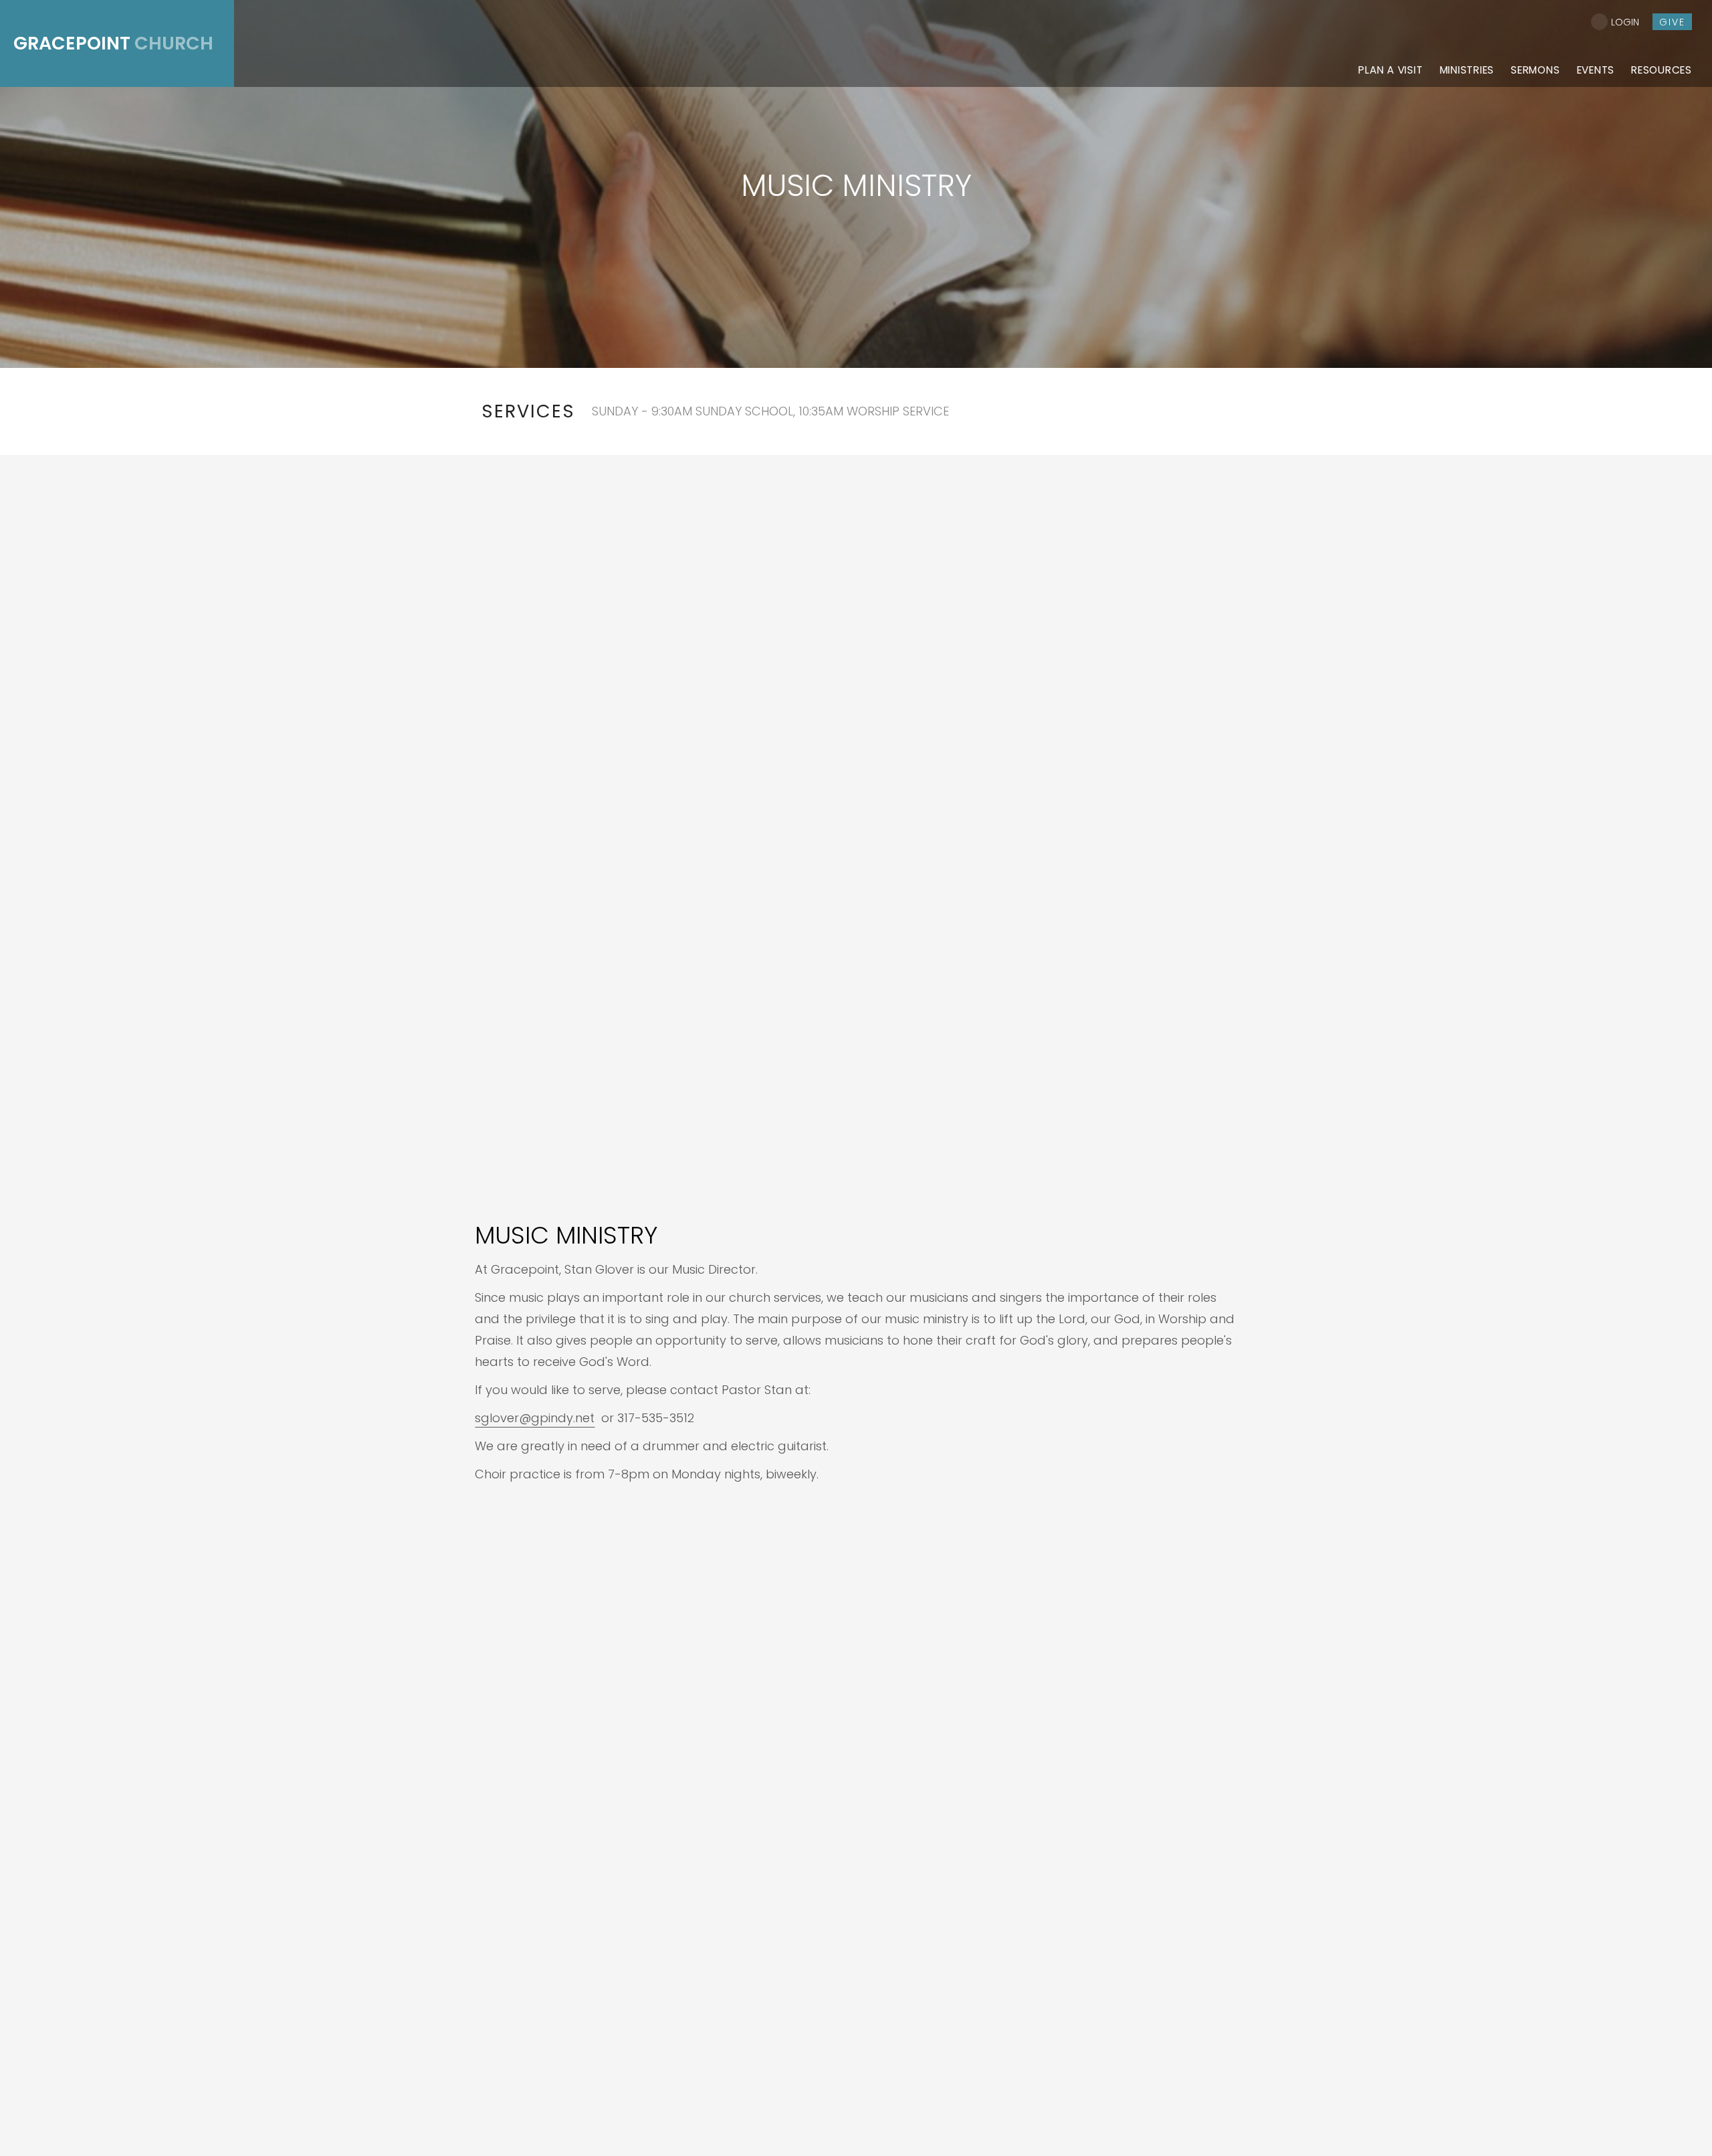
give (1672, 22)
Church (113, 43)
